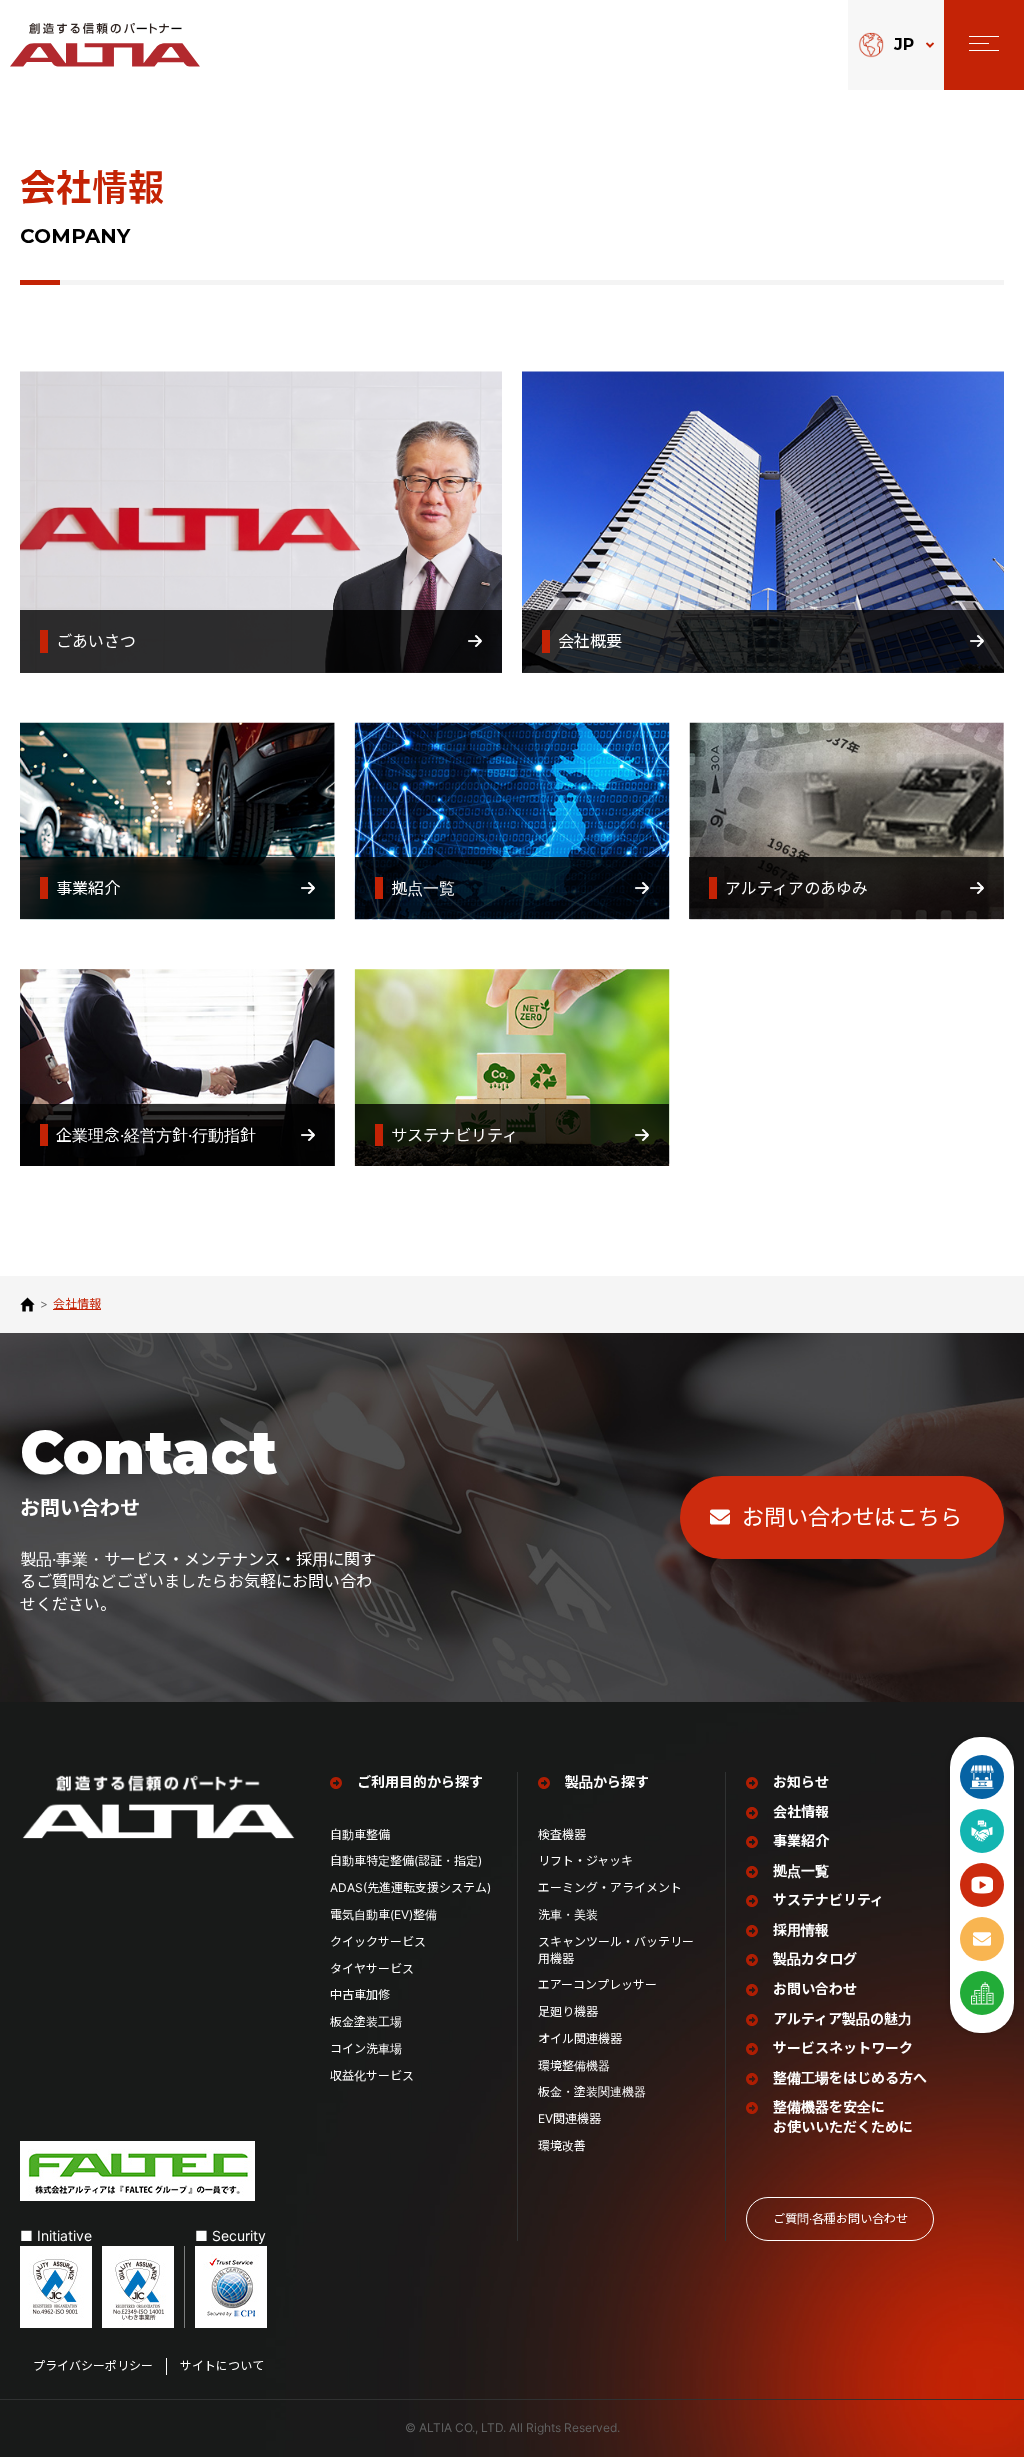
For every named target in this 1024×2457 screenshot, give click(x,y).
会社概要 (554, 355)
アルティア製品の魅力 (842, 2018)
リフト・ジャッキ (585, 1860)
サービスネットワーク (843, 2047)
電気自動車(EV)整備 (383, 1914)
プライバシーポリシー (93, 2365)
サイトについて (222, 2365)
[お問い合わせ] (982, 1939)
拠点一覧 (387, 707)
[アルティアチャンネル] (982, 1885)
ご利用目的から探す (420, 1781)
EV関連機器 (569, 2118)
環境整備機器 (574, 2065)
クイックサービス (378, 1941)
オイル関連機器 (580, 2038)
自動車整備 (360, 1834)
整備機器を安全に (843, 2116)
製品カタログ (815, 1958)
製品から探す (607, 1781)
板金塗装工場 (366, 2021)
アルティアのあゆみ (760, 707)
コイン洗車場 (366, 2048)
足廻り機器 (568, 2011)
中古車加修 (360, 1994)
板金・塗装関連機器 (592, 2091)
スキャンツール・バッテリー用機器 (616, 1950)
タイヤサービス (372, 1968)
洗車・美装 (568, 1914)
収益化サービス (372, 2075)
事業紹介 (52, 707)
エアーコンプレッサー (597, 1984)
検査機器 (562, 1834)
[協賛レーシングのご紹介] (982, 1831)
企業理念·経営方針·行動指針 (120, 953)
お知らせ (801, 1781)
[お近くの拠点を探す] (982, 1993)
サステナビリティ (418, 953)
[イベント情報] (982, 1777)
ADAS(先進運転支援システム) (410, 1887)
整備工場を (850, 2077)
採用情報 (801, 1929)
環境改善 (562, 2145)
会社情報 (801, 1811)
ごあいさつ (60, 355)
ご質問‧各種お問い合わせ (840, 2218)
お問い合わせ (815, 1988)
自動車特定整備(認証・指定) (412, 1860)
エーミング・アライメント (610, 1887)
